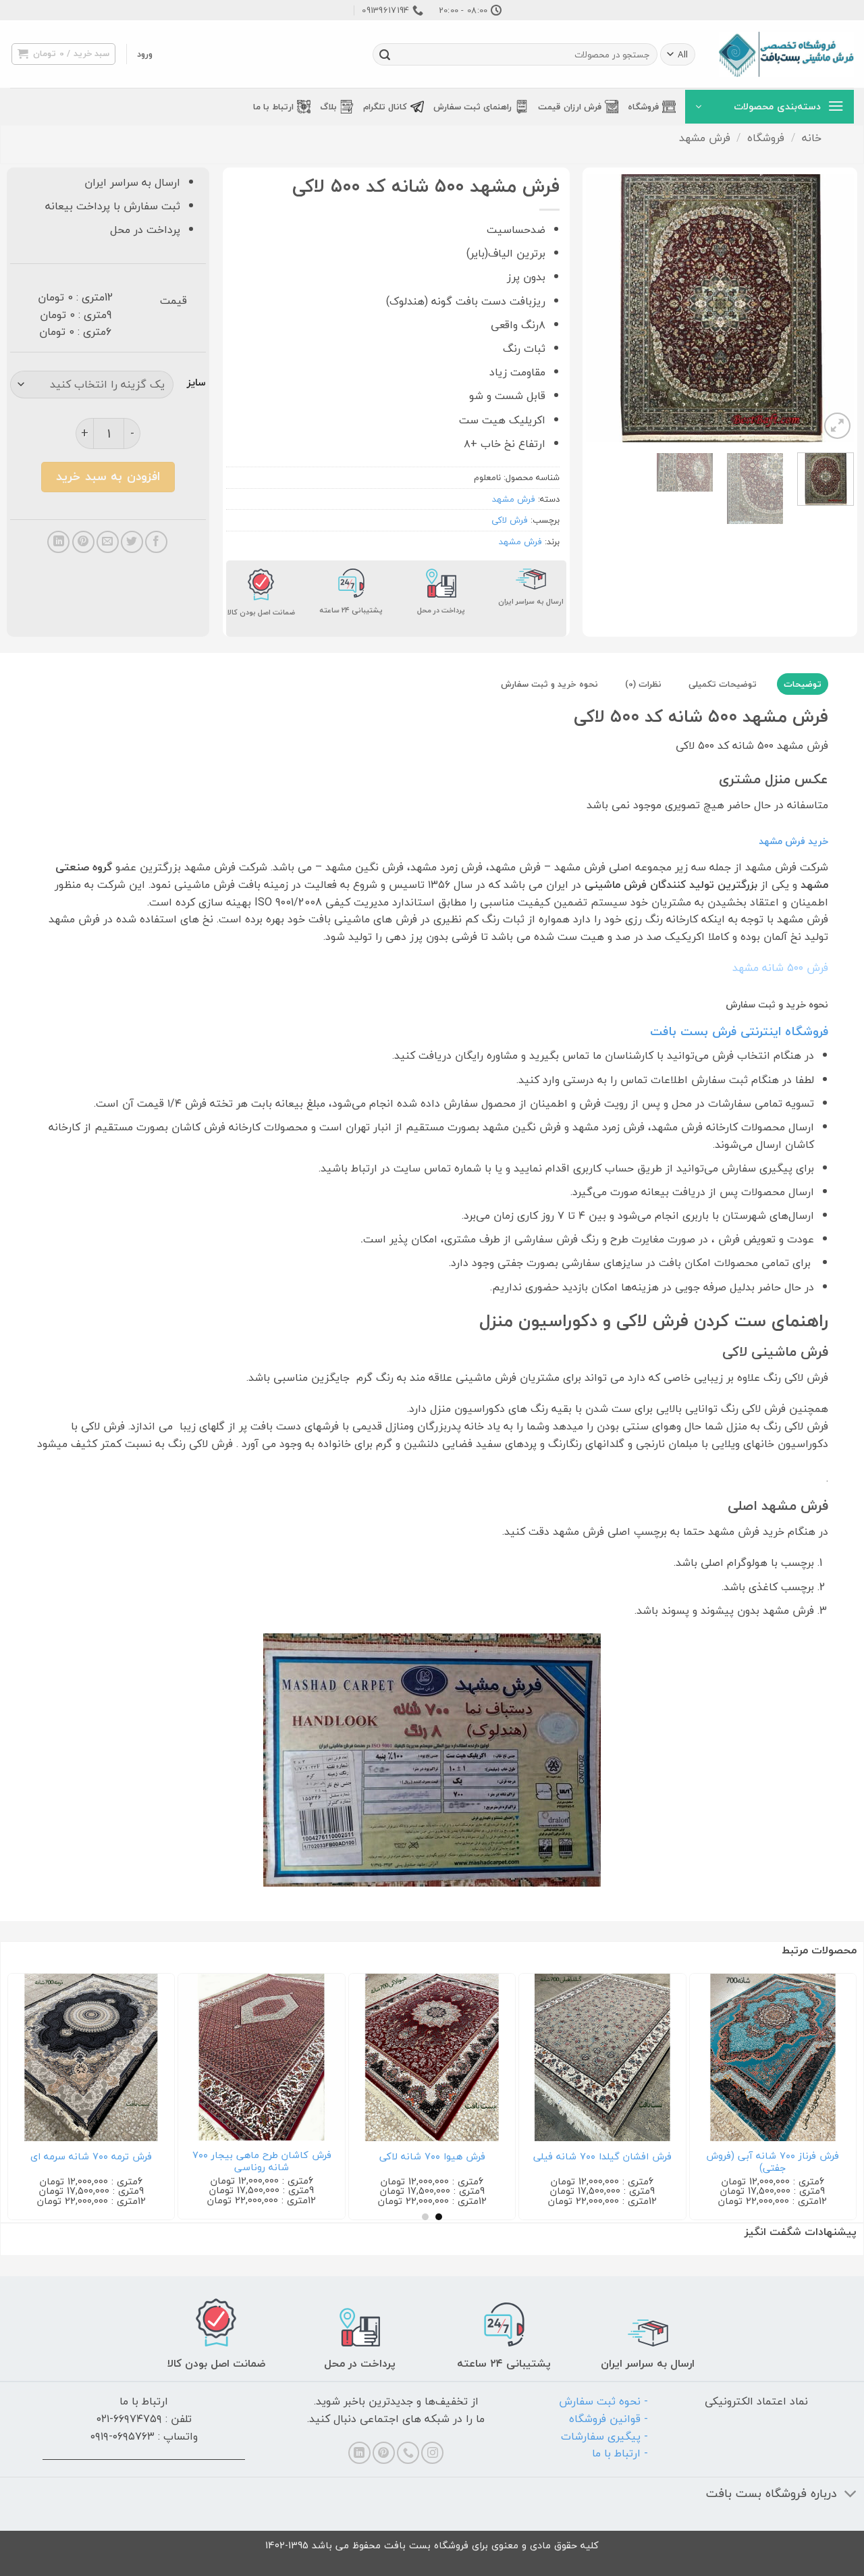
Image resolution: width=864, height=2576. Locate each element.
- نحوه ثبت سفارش (603, 2401)
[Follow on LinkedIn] (359, 2453)
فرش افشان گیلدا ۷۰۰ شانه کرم (683, 2157)
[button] (145, 54)
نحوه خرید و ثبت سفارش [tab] (549, 684)
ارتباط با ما (273, 107)
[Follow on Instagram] (432, 2453)
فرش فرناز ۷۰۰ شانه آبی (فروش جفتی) (343, 2162)
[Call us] (408, 2453)
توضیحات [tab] (803, 684)
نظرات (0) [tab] (643, 684)
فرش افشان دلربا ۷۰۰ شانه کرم (514, 2157)
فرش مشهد (705, 138)
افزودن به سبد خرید (108, 476)
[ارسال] (385, 55)
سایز (196, 383)
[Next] (599, 308)
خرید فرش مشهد (793, 841)
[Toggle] (851, 2495)
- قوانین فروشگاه (609, 2419)
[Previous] (832, 308)
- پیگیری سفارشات (604, 2436)
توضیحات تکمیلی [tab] (723, 684)
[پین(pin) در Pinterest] (83, 542)
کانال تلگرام (385, 107)
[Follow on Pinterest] (384, 2453)
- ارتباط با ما (620, 2453)
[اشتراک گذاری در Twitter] (132, 542)
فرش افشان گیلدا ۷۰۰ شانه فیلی (172, 2157)
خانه (812, 138)
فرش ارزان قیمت (570, 107)
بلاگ (328, 107)
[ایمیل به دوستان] (108, 542)
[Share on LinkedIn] (58, 542)
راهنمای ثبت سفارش (473, 107)
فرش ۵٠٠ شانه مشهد (780, 968)
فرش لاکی (510, 520)
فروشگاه (643, 107)
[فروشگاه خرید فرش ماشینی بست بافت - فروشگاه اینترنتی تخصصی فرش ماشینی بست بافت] (786, 54)
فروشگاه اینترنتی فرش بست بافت (739, 1031)
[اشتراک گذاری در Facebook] (156, 542)
